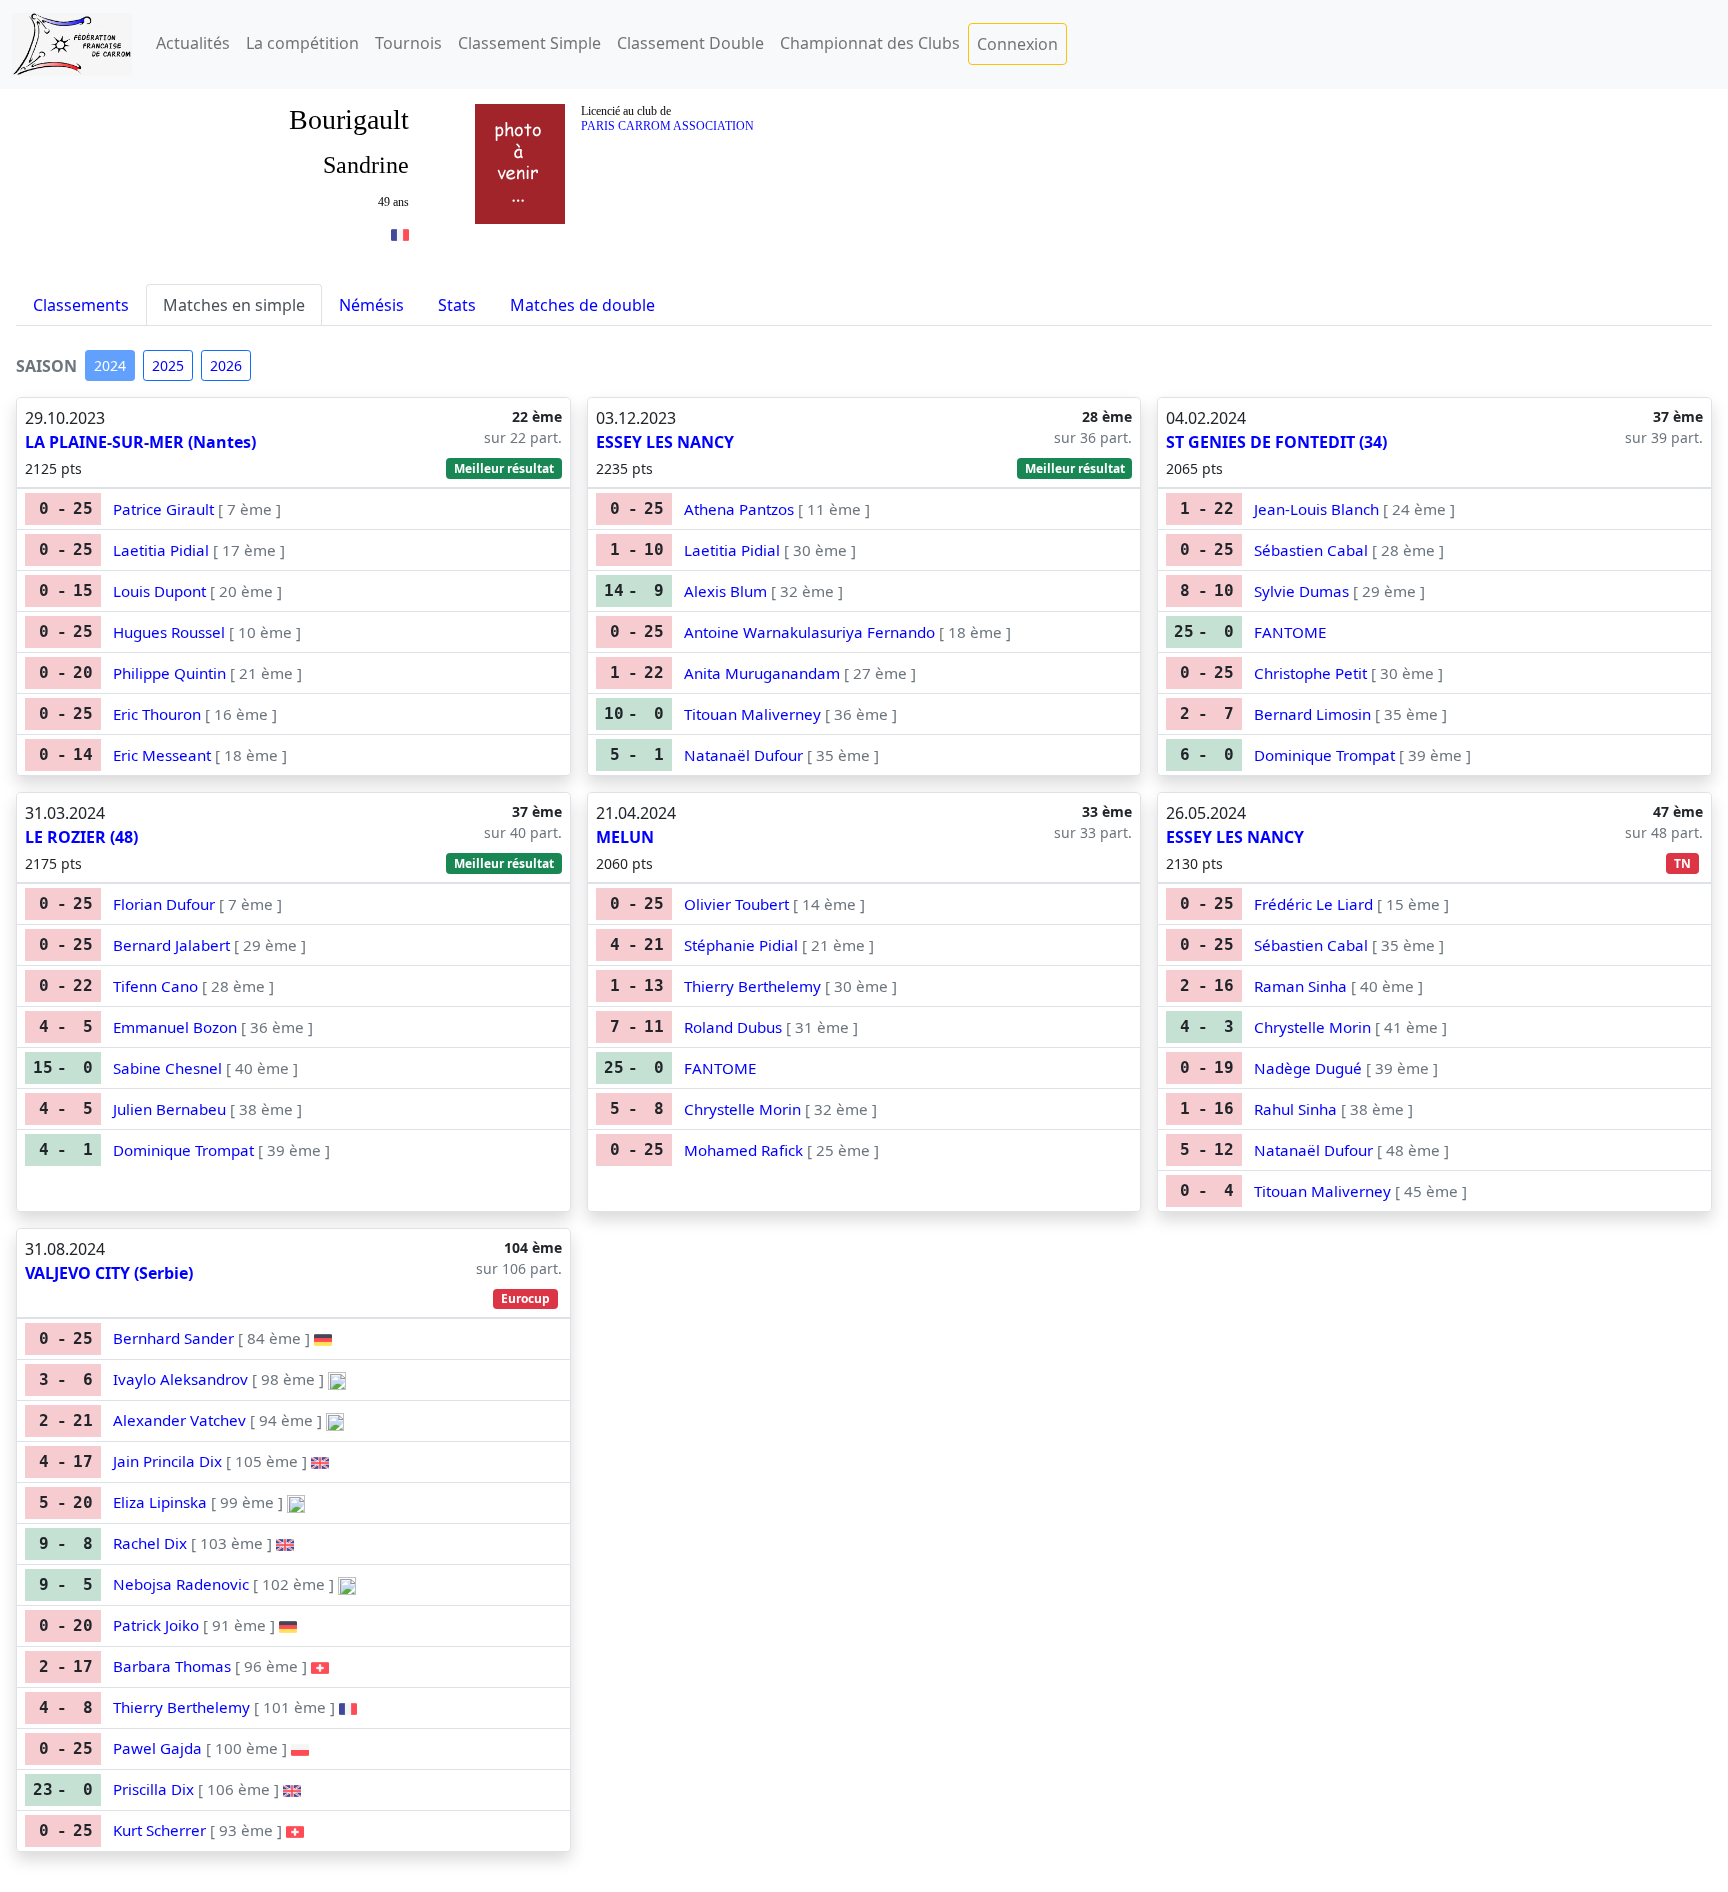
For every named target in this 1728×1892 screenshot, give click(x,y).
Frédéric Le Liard (1313, 904)
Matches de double (582, 305)
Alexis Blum (725, 591)
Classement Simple (529, 43)
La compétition (302, 43)
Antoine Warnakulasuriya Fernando (809, 632)
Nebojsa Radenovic (181, 1584)
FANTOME (1290, 632)
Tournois (408, 43)
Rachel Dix (150, 1543)
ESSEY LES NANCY (665, 442)
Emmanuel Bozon (175, 1027)
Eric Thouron (157, 714)
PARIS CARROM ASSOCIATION (667, 126)
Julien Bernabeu (169, 1109)
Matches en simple (234, 305)
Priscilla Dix (153, 1789)
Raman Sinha (1300, 986)
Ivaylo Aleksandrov (180, 1379)
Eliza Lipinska (160, 1502)
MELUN (625, 837)
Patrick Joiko (156, 1625)
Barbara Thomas (172, 1666)
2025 (168, 365)
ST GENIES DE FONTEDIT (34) (1276, 442)
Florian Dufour (164, 904)
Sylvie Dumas (1301, 591)
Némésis (371, 305)
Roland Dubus (733, 1027)
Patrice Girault (163, 509)
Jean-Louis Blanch (1316, 509)
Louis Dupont (159, 591)
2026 (226, 365)
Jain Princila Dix (167, 1461)
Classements (81, 305)
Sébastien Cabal (1311, 550)
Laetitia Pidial (161, 550)
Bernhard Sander (173, 1338)
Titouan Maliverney (752, 714)
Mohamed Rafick (743, 1150)
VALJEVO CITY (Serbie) (109, 1273)
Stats (457, 305)
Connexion (1017, 44)
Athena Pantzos (739, 509)
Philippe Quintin (169, 673)
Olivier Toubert (736, 904)
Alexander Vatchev (179, 1420)
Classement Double (690, 43)
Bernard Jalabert (171, 945)
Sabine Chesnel (167, 1068)
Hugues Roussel (169, 632)
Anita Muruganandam (762, 673)
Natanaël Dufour (743, 755)
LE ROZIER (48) (81, 837)
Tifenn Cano (155, 986)
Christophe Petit (1310, 673)
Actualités (193, 43)
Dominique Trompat (1324, 755)
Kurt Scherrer (159, 1830)
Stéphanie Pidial (741, 945)
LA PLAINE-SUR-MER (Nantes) (140, 442)
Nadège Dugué (1308, 1068)
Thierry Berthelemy (752, 986)
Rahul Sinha (1295, 1109)
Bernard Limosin (1312, 714)
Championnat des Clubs (870, 43)
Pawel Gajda (157, 1748)
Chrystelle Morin (742, 1109)
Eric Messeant (162, 755)
